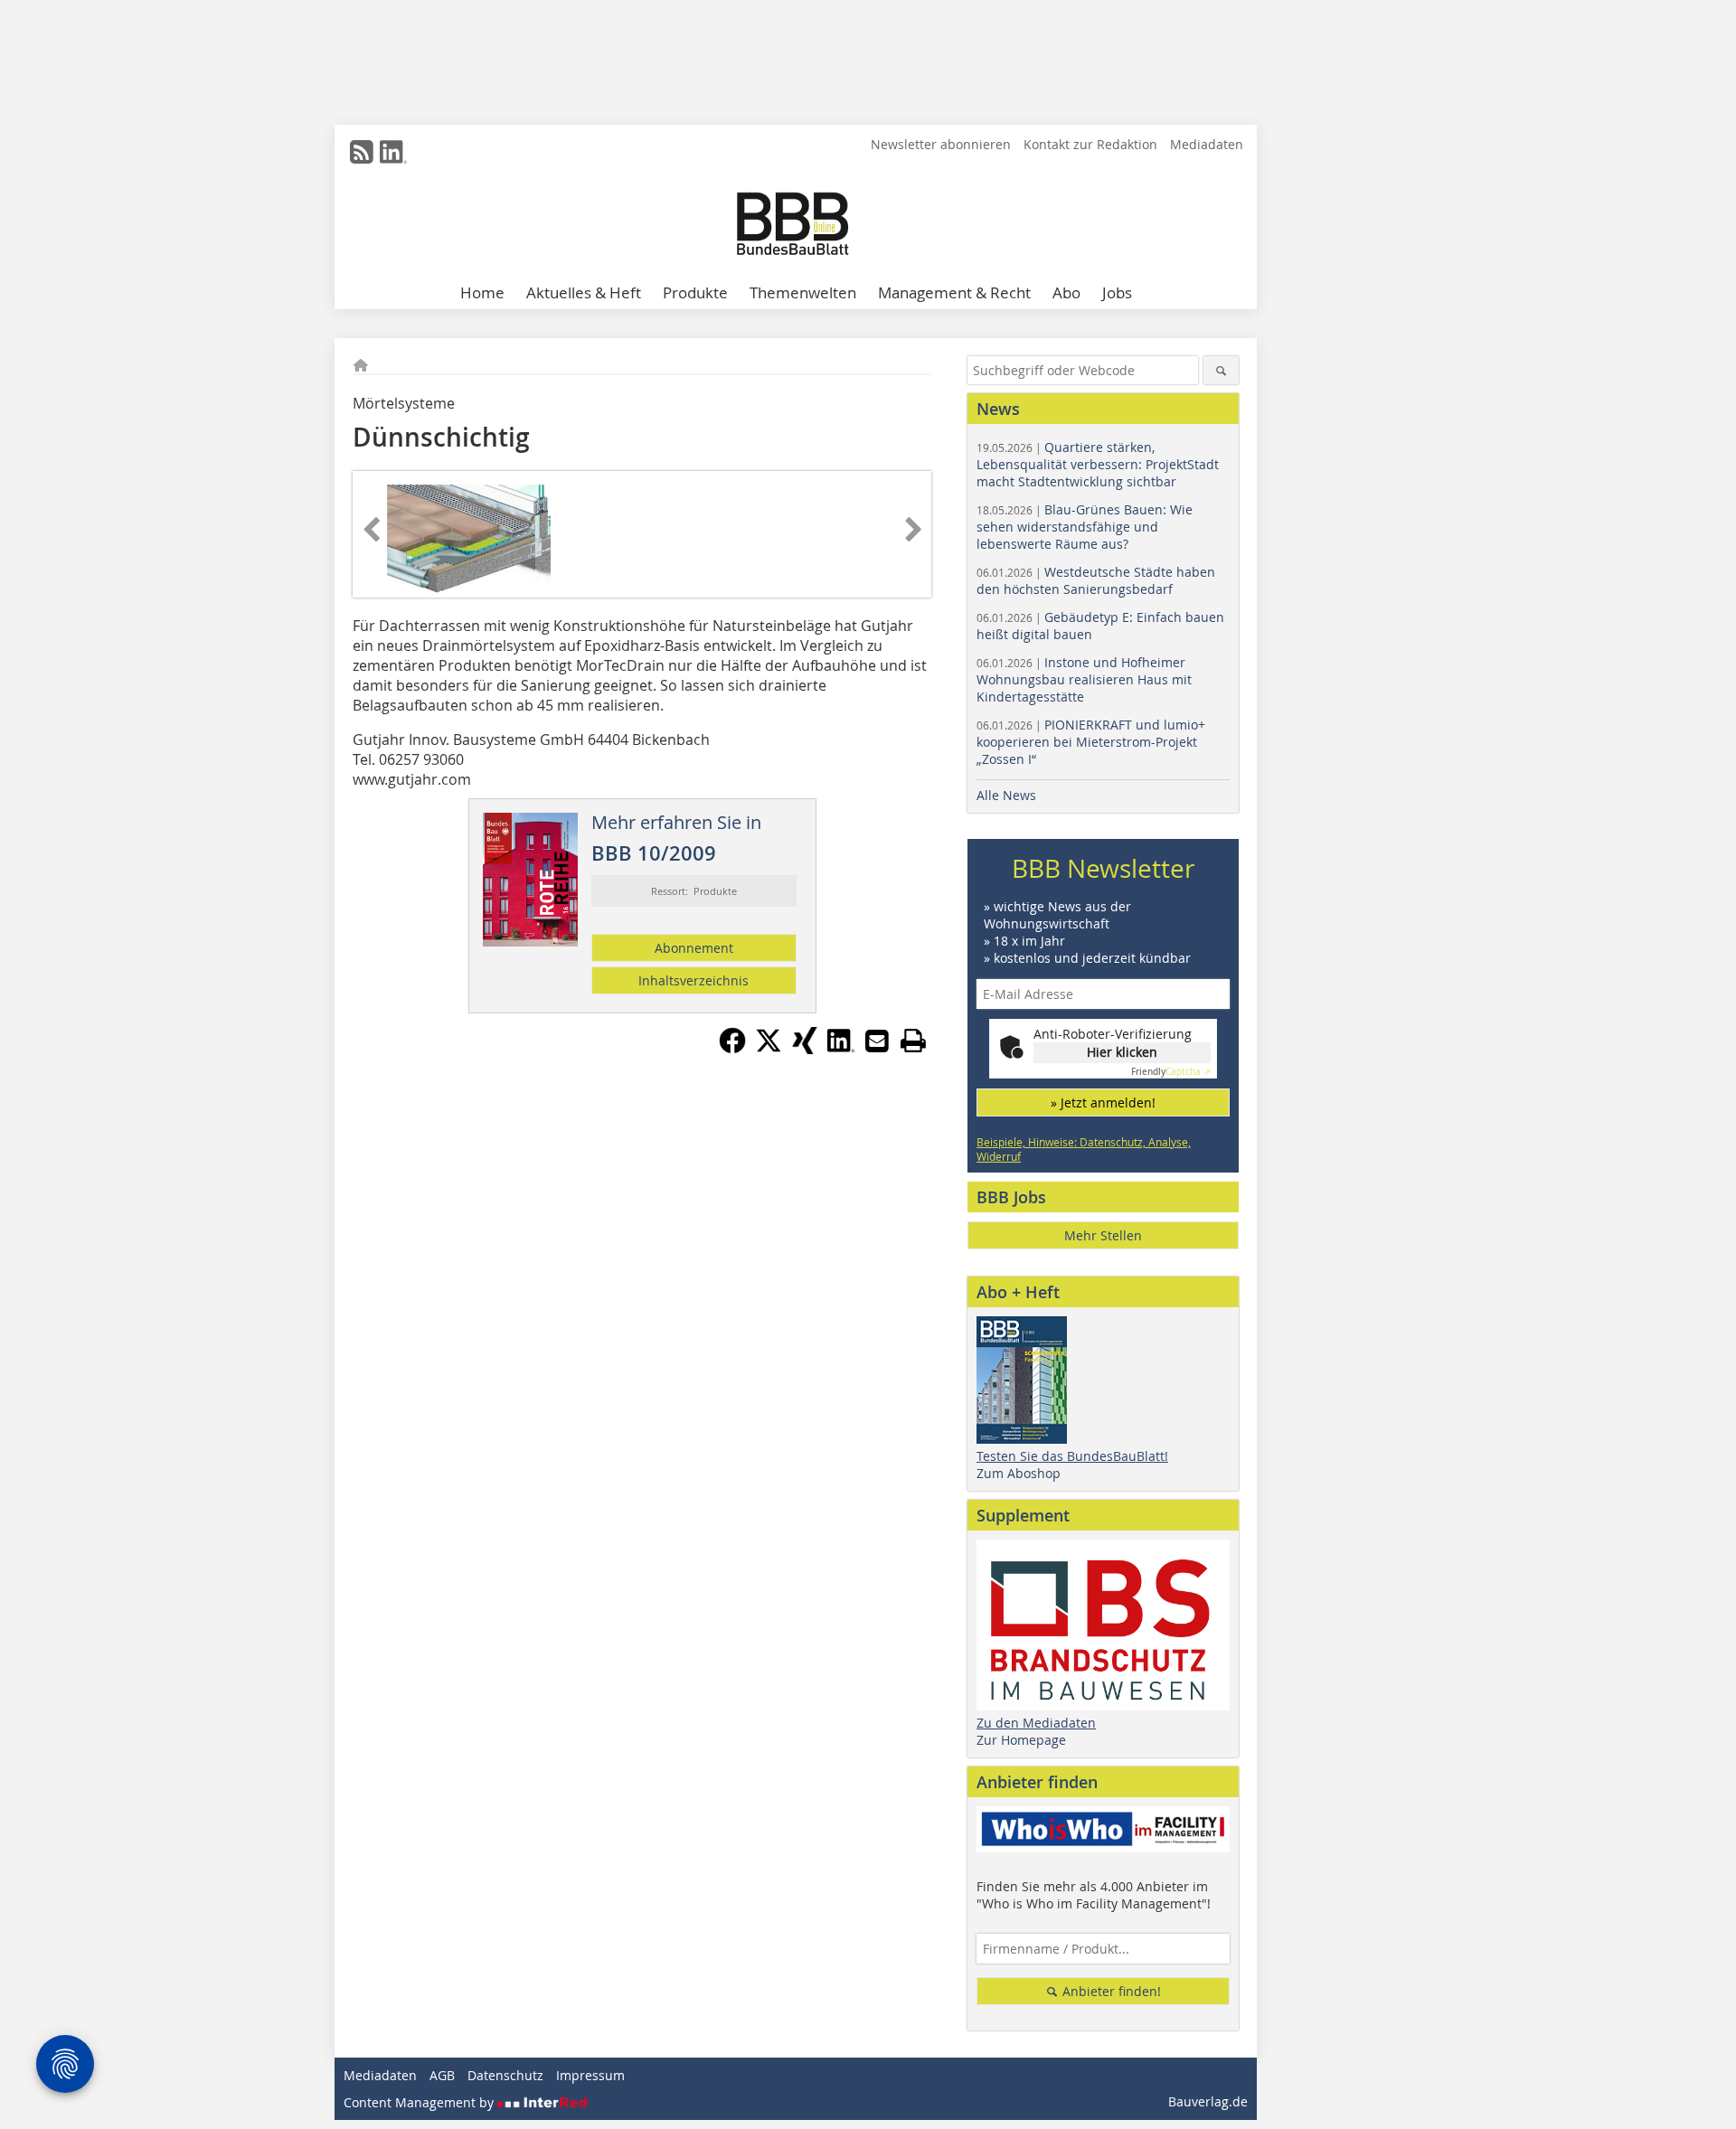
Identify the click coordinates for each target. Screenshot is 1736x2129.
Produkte (695, 292)
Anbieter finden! (1110, 1991)
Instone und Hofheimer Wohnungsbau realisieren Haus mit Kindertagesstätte (1084, 679)
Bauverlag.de (1208, 2101)
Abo (1066, 292)
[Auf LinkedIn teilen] (841, 1049)
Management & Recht (954, 292)
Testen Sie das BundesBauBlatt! (1072, 1456)
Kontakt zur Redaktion (1090, 144)
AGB (442, 2075)
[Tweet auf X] (769, 1049)
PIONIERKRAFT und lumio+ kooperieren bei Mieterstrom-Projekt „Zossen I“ (1091, 742)
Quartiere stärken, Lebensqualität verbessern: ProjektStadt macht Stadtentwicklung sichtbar (1098, 464)
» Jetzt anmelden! (1103, 1102)
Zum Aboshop (1019, 1473)
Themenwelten (803, 292)
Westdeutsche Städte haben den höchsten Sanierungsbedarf (1096, 580)
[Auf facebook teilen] (732, 1049)
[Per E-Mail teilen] (877, 1041)
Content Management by (420, 2102)
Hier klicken (1122, 1052)
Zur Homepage (1021, 1740)
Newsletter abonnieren (941, 144)
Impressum (590, 2075)
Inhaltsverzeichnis (693, 980)
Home (482, 292)
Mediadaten (1207, 144)
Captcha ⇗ (1171, 1072)
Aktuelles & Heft (584, 292)
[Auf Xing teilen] (805, 1049)
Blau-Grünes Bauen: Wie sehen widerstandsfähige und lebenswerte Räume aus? (1085, 527)
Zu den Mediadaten (1036, 1723)
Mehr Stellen (1103, 1235)
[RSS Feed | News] (362, 152)
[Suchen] (1221, 370)
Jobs (1117, 292)
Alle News (1006, 795)
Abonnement (694, 948)
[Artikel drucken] (913, 1041)
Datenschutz (505, 2075)
